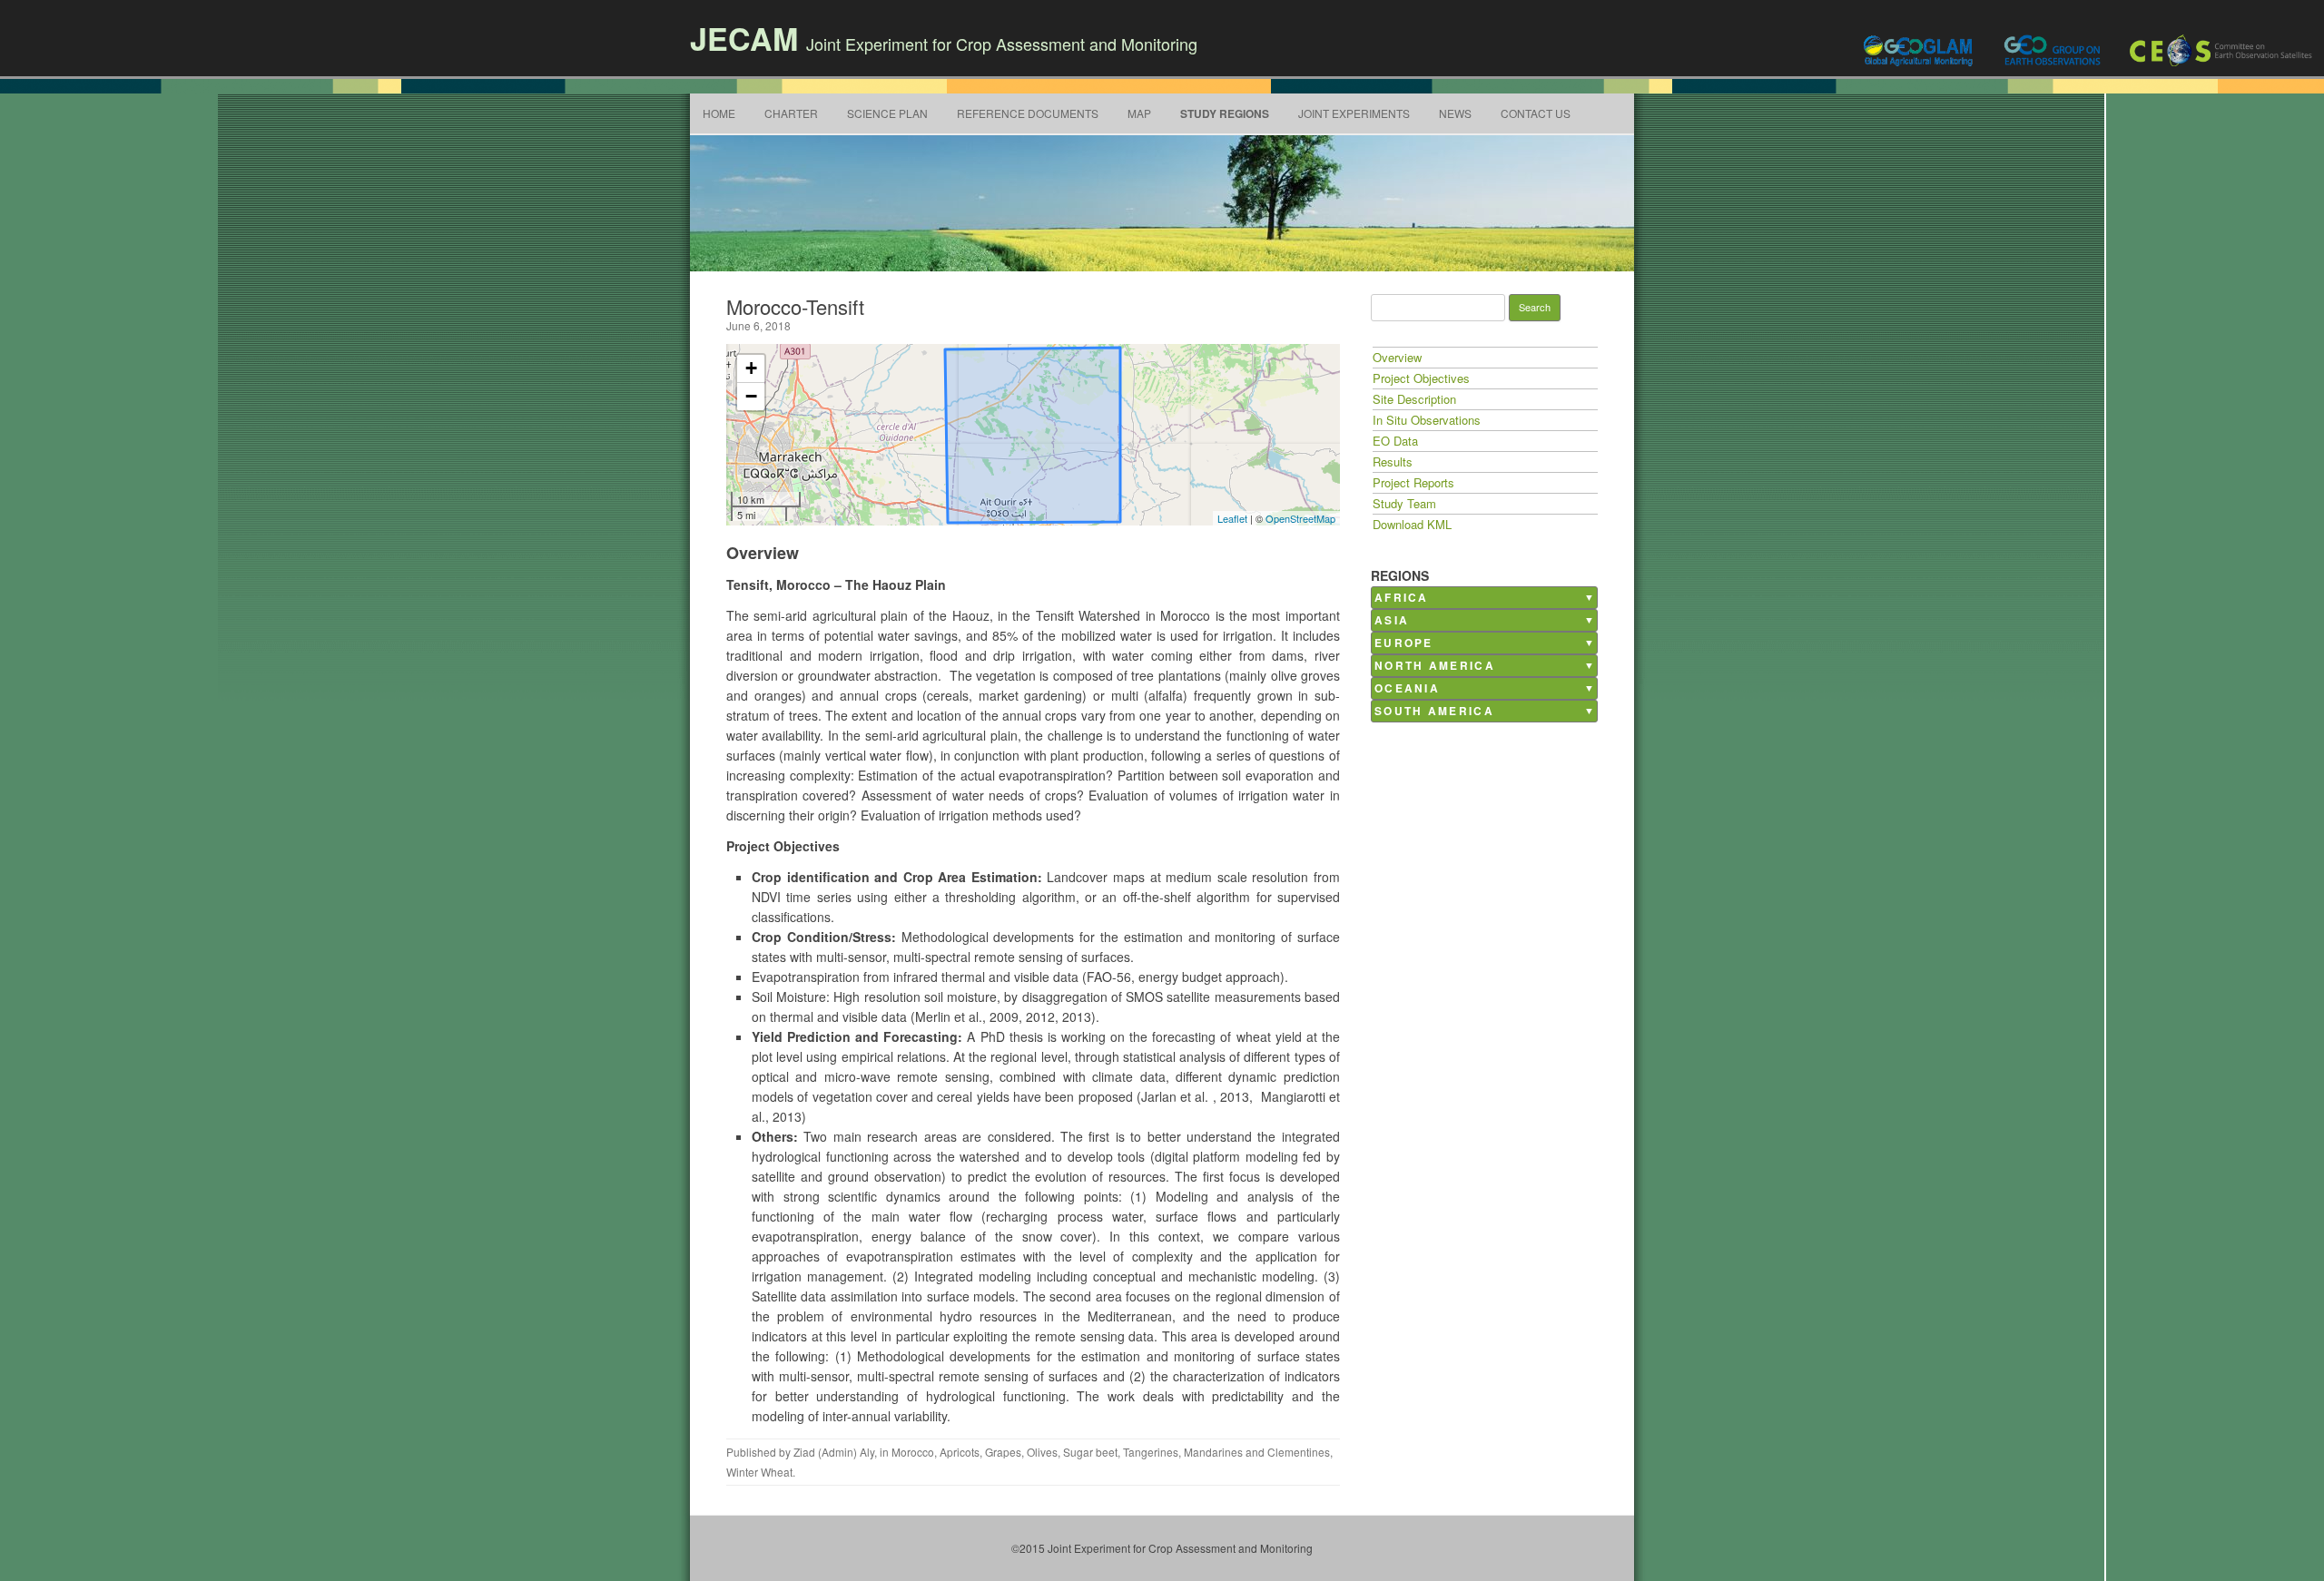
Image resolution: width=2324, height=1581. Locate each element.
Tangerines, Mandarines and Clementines (1226, 1452)
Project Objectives (1421, 378)
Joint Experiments (1354, 113)
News (1455, 113)
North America (1435, 666)
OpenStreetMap (1300, 518)
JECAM (744, 38)
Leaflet (1232, 518)
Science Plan (887, 113)
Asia (1392, 620)
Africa (1402, 598)
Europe (1404, 643)
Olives (1042, 1452)
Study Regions (1225, 113)
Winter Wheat (759, 1472)
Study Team (1404, 503)
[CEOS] (2222, 50)
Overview (1397, 357)
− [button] (751, 396)
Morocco (913, 1452)
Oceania (1407, 688)
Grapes (1003, 1452)
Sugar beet (1090, 1452)
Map (1139, 113)
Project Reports (1413, 482)
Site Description (1414, 399)
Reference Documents (1028, 113)
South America (1434, 711)
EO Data (1395, 441)
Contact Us (1536, 113)
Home (719, 113)
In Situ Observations (1427, 420)
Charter (791, 113)
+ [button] (751, 368)
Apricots (960, 1452)
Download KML (1412, 524)
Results (1393, 462)
